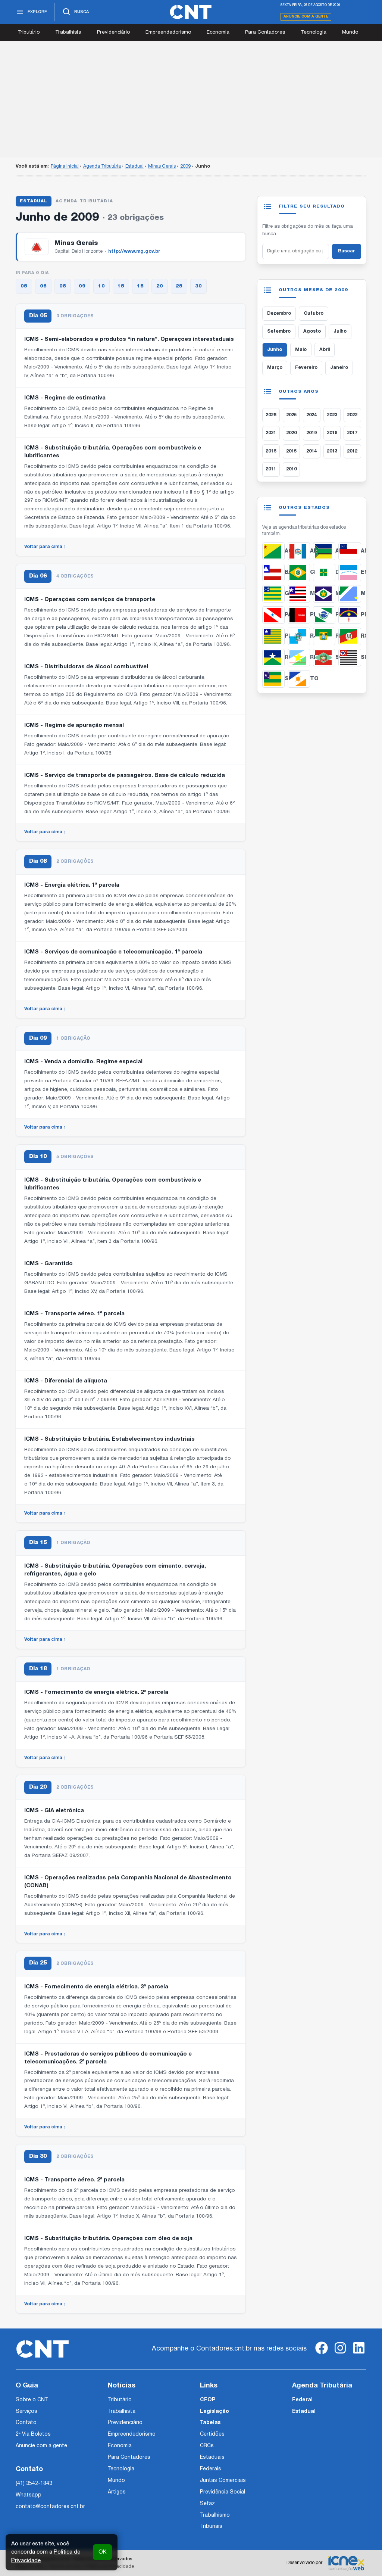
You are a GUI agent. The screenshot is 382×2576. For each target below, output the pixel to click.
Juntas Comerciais (223, 2481)
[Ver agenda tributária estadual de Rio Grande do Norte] (324, 636)
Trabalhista (68, 32)
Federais (211, 2469)
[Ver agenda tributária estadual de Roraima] (299, 658)
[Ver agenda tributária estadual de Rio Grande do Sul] (350, 636)
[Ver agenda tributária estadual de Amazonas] (350, 551)
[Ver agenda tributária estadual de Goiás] (273, 594)
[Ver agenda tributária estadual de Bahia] (273, 573)
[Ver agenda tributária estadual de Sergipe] (273, 679)
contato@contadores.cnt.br (50, 2507)
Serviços (26, 2412)
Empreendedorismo (168, 32)
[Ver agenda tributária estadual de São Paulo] (350, 658)
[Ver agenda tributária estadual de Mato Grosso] (324, 594)
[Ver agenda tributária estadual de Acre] (273, 551)
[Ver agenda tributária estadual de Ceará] (299, 573)
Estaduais (212, 2457)
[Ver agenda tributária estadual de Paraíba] (299, 615)
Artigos (117, 2492)
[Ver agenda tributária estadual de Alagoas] (299, 551)
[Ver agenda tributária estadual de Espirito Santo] (350, 573)
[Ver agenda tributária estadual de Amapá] (324, 551)
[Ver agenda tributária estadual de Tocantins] (299, 679)
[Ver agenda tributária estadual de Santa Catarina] (324, 658)
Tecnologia (314, 32)
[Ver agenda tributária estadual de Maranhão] (299, 594)
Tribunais (211, 2527)
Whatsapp (29, 2495)
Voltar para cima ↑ (45, 547)
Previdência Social (223, 2492)
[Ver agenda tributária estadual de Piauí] (273, 636)
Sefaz (207, 2504)
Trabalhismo (215, 2515)
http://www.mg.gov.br (134, 251)
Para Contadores (265, 32)
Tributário (29, 32)
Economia (218, 32)
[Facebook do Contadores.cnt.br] (322, 2354)
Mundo (350, 32)
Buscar (347, 251)
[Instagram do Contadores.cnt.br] (340, 2354)
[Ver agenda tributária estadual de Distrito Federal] (324, 573)
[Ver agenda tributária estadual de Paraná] (324, 615)
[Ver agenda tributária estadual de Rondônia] (273, 658)
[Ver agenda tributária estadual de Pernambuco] (350, 615)
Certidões (212, 2434)
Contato (26, 2423)
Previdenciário (113, 32)
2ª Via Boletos (33, 2434)
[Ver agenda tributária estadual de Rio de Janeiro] (299, 636)
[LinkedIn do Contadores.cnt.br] (359, 2354)
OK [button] (102, 2552)
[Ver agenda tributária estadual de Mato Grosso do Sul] (350, 594)
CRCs (207, 2446)
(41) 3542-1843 (34, 2484)
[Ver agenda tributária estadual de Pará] (273, 615)
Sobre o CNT (32, 2400)
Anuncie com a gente (306, 17)
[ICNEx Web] (346, 2563)
